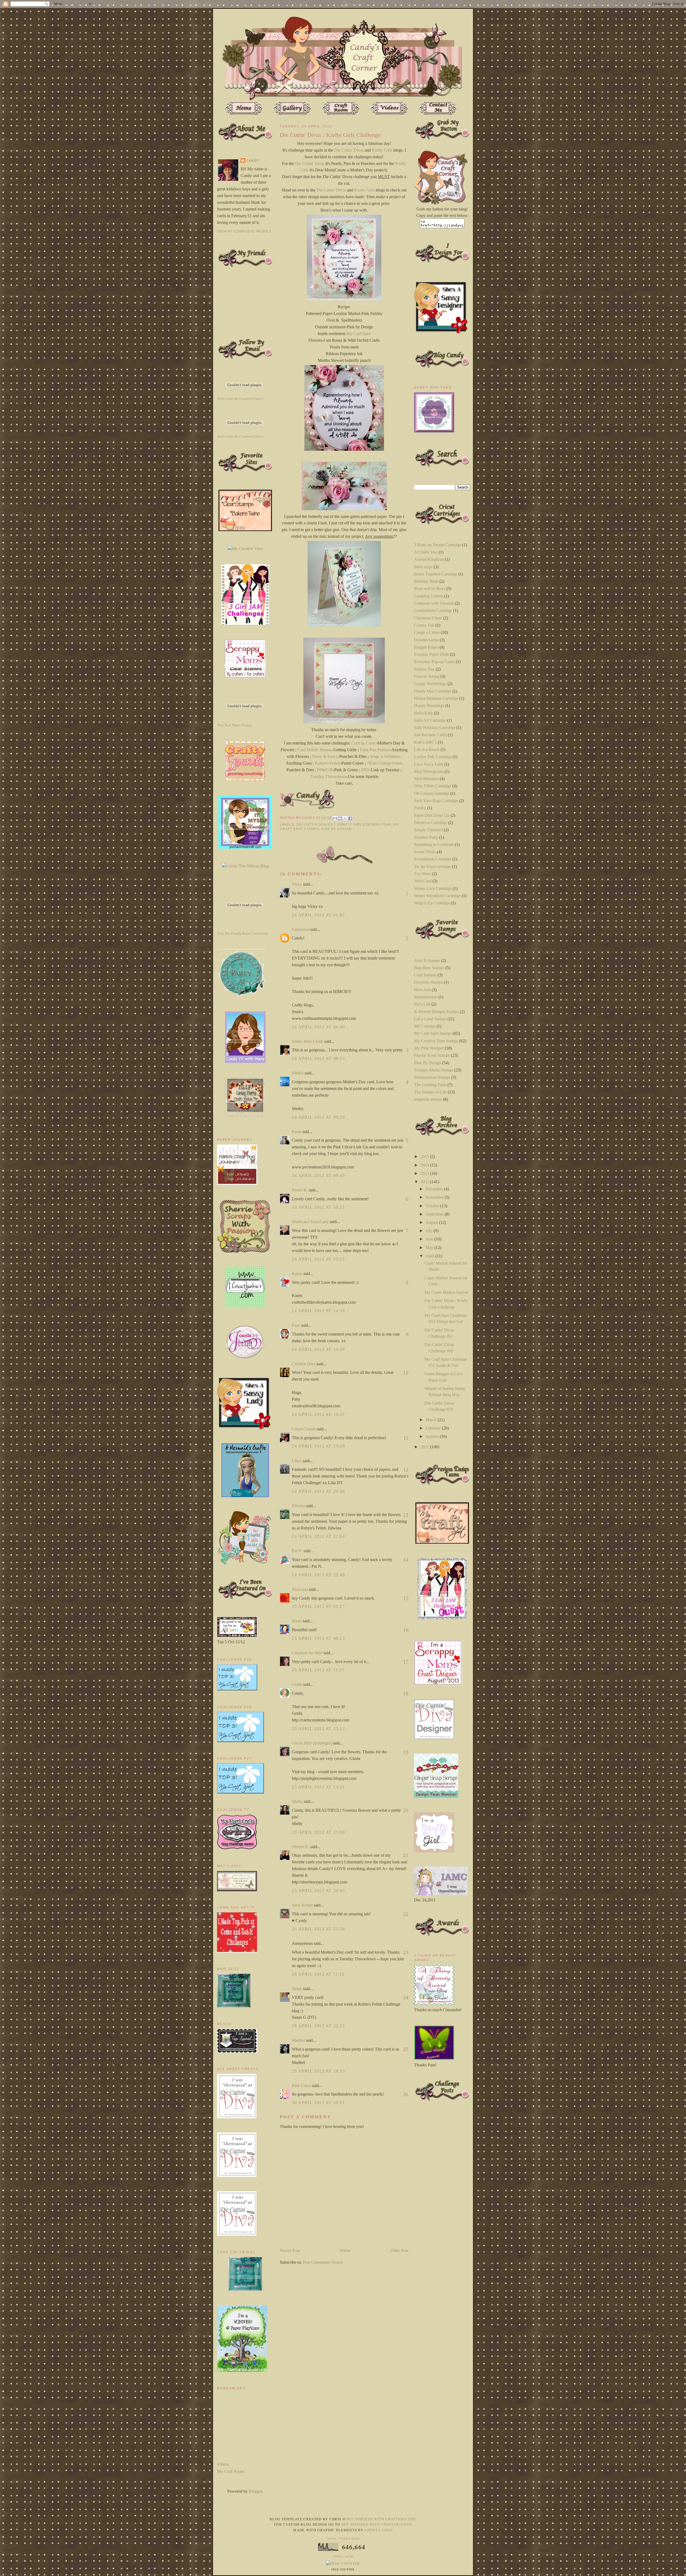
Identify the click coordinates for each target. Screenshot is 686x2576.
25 (406, 2049)
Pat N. (297, 1551)
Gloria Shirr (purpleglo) (312, 1743)
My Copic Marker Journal (446, 1292)
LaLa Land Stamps (430, 1019)
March (432, 1420)
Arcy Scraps (302, 1905)
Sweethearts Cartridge (433, 859)
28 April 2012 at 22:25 (318, 2026)
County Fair (424, 625)
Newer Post (290, 2250)
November (435, 1197)
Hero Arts (422, 990)
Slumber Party (426, 837)
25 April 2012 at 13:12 (318, 1729)
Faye (296, 1325)
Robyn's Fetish (327, 763)
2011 (425, 1447)
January (433, 1436)
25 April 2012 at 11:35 (318, 1670)
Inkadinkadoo (426, 997)
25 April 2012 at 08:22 (318, 1638)
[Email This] (335, 818)
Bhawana (300, 1589)
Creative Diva (304, 1364)
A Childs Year (426, 552)
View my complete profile (244, 231)
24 (406, 1998)
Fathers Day (424, 669)
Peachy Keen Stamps (432, 1055)
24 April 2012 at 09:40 (318, 1176)
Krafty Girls (382, 150)
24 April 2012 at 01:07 (318, 915)
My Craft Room (231, 2471)
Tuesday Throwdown (328, 776)
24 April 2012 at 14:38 (318, 1311)
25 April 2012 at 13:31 (318, 1787)
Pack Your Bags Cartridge (436, 801)
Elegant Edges (426, 647)
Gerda (297, 1684)
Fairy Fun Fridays (375, 750)
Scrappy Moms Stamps (434, 1070)
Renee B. (300, 1190)
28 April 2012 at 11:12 (318, 1974)
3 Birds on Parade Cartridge (438, 545)
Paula (297, 1132)
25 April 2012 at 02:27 (318, 1606)
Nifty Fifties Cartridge (433, 786)
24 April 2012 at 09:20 (318, 1117)
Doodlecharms (426, 640)
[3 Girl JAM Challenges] (245, 623)
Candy (253, 161)
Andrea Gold (379, 2530)
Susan (297, 1989)
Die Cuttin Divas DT (316, 825)
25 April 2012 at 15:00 (318, 1832)
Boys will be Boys (430, 588)
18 (406, 1693)
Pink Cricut (301, 2086)
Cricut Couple (304, 1429)
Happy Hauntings (429, 706)
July (430, 1231)
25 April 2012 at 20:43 (318, 1891)
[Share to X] (345, 818)
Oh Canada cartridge (432, 793)
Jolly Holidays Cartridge (435, 727)
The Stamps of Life (430, 1092)
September (435, 1214)
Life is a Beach (427, 749)
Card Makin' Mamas (315, 750)
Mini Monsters (426, 779)
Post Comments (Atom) (323, 2262)
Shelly (297, 1801)
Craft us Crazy (364, 743)
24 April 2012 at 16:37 (318, 1414)
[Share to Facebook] (350, 818)
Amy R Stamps (427, 960)
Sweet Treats (425, 852)
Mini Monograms (429, 771)
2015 (425, 1157)
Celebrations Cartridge (433, 610)
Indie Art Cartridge (430, 720)
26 (406, 2094)
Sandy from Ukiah (307, 1041)
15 (406, 1598)
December (435, 1189)
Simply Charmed (428, 830)
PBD (365, 770)
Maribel (298, 2040)
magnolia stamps (428, 1099)
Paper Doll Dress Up (432, 815)
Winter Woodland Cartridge (437, 896)
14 (406, 1560)
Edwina (298, 1506)
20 (406, 1810)
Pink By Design (336, 829)
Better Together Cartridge (436, 574)
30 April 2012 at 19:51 (318, 2103)
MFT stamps (425, 1026)
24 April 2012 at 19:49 (318, 1446)
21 (406, 1855)
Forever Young (427, 676)
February (434, 1428)
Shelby (298, 1073)
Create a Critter (427, 632)
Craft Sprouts (425, 975)
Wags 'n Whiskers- (386, 756)
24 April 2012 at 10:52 (318, 1259)
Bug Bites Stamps (429, 968)
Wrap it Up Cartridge (432, 903)
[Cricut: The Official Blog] (245, 866)
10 (406, 1372)
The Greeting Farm (430, 1085)
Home (345, 2250)
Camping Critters (428, 596)
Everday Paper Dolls (432, 654)
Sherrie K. (301, 1847)
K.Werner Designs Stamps (436, 1012)
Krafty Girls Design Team (364, 825)
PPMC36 (324, 770)
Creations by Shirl (307, 1653)
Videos (223, 2464)
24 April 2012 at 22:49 (318, 1575)
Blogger (255, 2491)
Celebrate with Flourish (434, 603)
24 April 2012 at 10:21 (318, 1207)
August (432, 1222)
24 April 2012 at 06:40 (318, 1027)
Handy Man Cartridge (433, 691)
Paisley (420, 808)
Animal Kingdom (429, 559)
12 (406, 1469)
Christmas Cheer (428, 618)
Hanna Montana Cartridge (436, 698)
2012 (425, 1182)
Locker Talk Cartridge (433, 757)
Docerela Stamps (428, 982)
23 (406, 1952)
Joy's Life (422, 1004)
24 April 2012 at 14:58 (318, 1349)
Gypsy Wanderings (430, 684)
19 (406, 1752)
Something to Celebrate (434, 845)
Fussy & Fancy (325, 756)
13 (406, 1515)
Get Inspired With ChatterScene (381, 2519)
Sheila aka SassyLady (310, 1222)
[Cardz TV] (245, 1061)
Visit (240, 399)
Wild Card (423, 881)
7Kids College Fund (383, 763)
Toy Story (422, 874)
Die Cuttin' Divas (349, 150)
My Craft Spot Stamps (433, 1033)
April (430, 1256)
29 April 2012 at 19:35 (318, 2071)
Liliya (297, 1461)
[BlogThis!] (340, 818)
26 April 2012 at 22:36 (318, 1929)
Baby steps (423, 567)
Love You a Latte (429, 764)
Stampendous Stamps (432, 1077)
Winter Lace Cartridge (433, 888)
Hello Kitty (424, 713)
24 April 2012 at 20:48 (318, 1491)
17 (406, 1662)
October (433, 1206)
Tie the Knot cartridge (433, 866)
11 (406, 1438)
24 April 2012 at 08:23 (318, 1058)
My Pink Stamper (429, 1048)
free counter (343, 2570)
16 (406, 1630)
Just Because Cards (430, 735)
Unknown (300, 929)
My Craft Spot (358, 334)
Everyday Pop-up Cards (434, 662)
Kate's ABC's (425, 742)
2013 (425, 1173)
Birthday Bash (426, 581)
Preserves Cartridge (430, 823)
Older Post (399, 2250)
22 (406, 1914)
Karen (297, 1274)
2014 (425, 1165)
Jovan (297, 1621)
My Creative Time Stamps (436, 1041)
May (430, 1248)
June (430, 1239)
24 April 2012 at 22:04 (318, 1536)
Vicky (297, 884)
